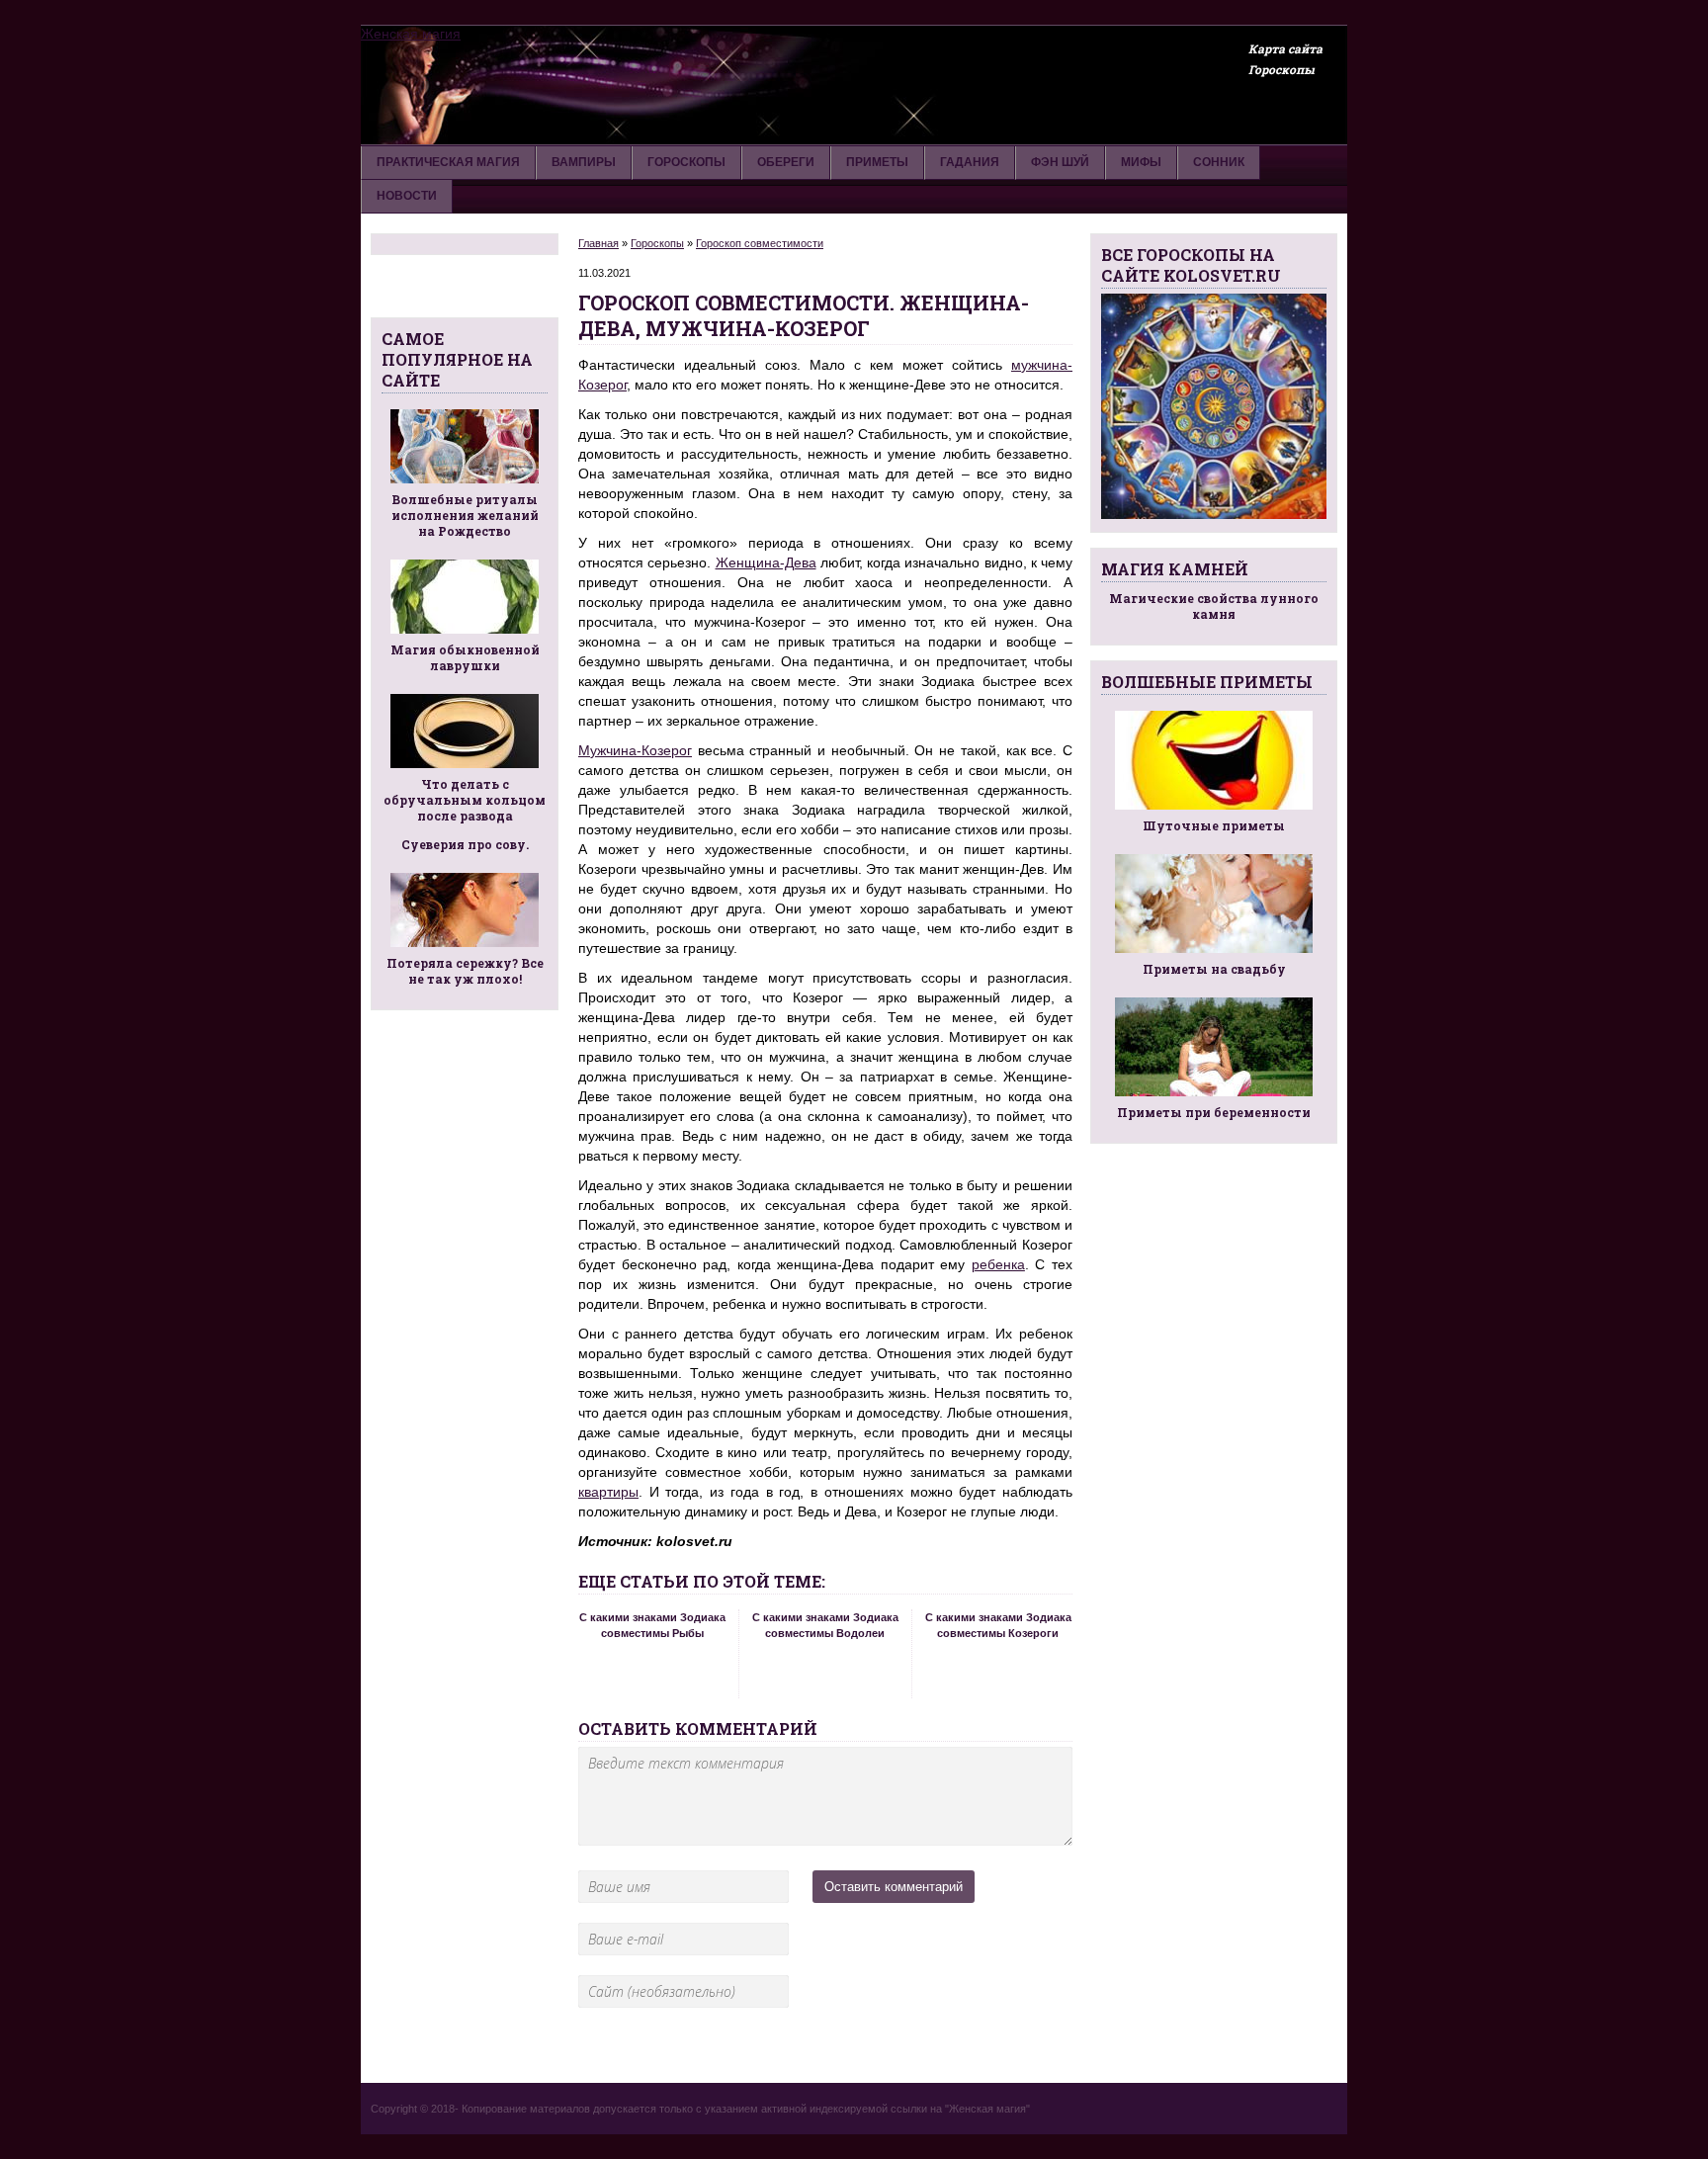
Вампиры (584, 162)
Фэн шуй (1060, 162)
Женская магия (411, 34)
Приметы (877, 162)
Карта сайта (1285, 48)
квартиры (608, 1492)
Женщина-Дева (766, 562)
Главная (598, 243)
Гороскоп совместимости (760, 243)
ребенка (998, 1264)
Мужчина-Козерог (635, 750)
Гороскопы (1281, 69)
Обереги (786, 162)
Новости (407, 196)
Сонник (1219, 162)
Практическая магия (448, 162)
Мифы (1141, 162)
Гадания (970, 162)
